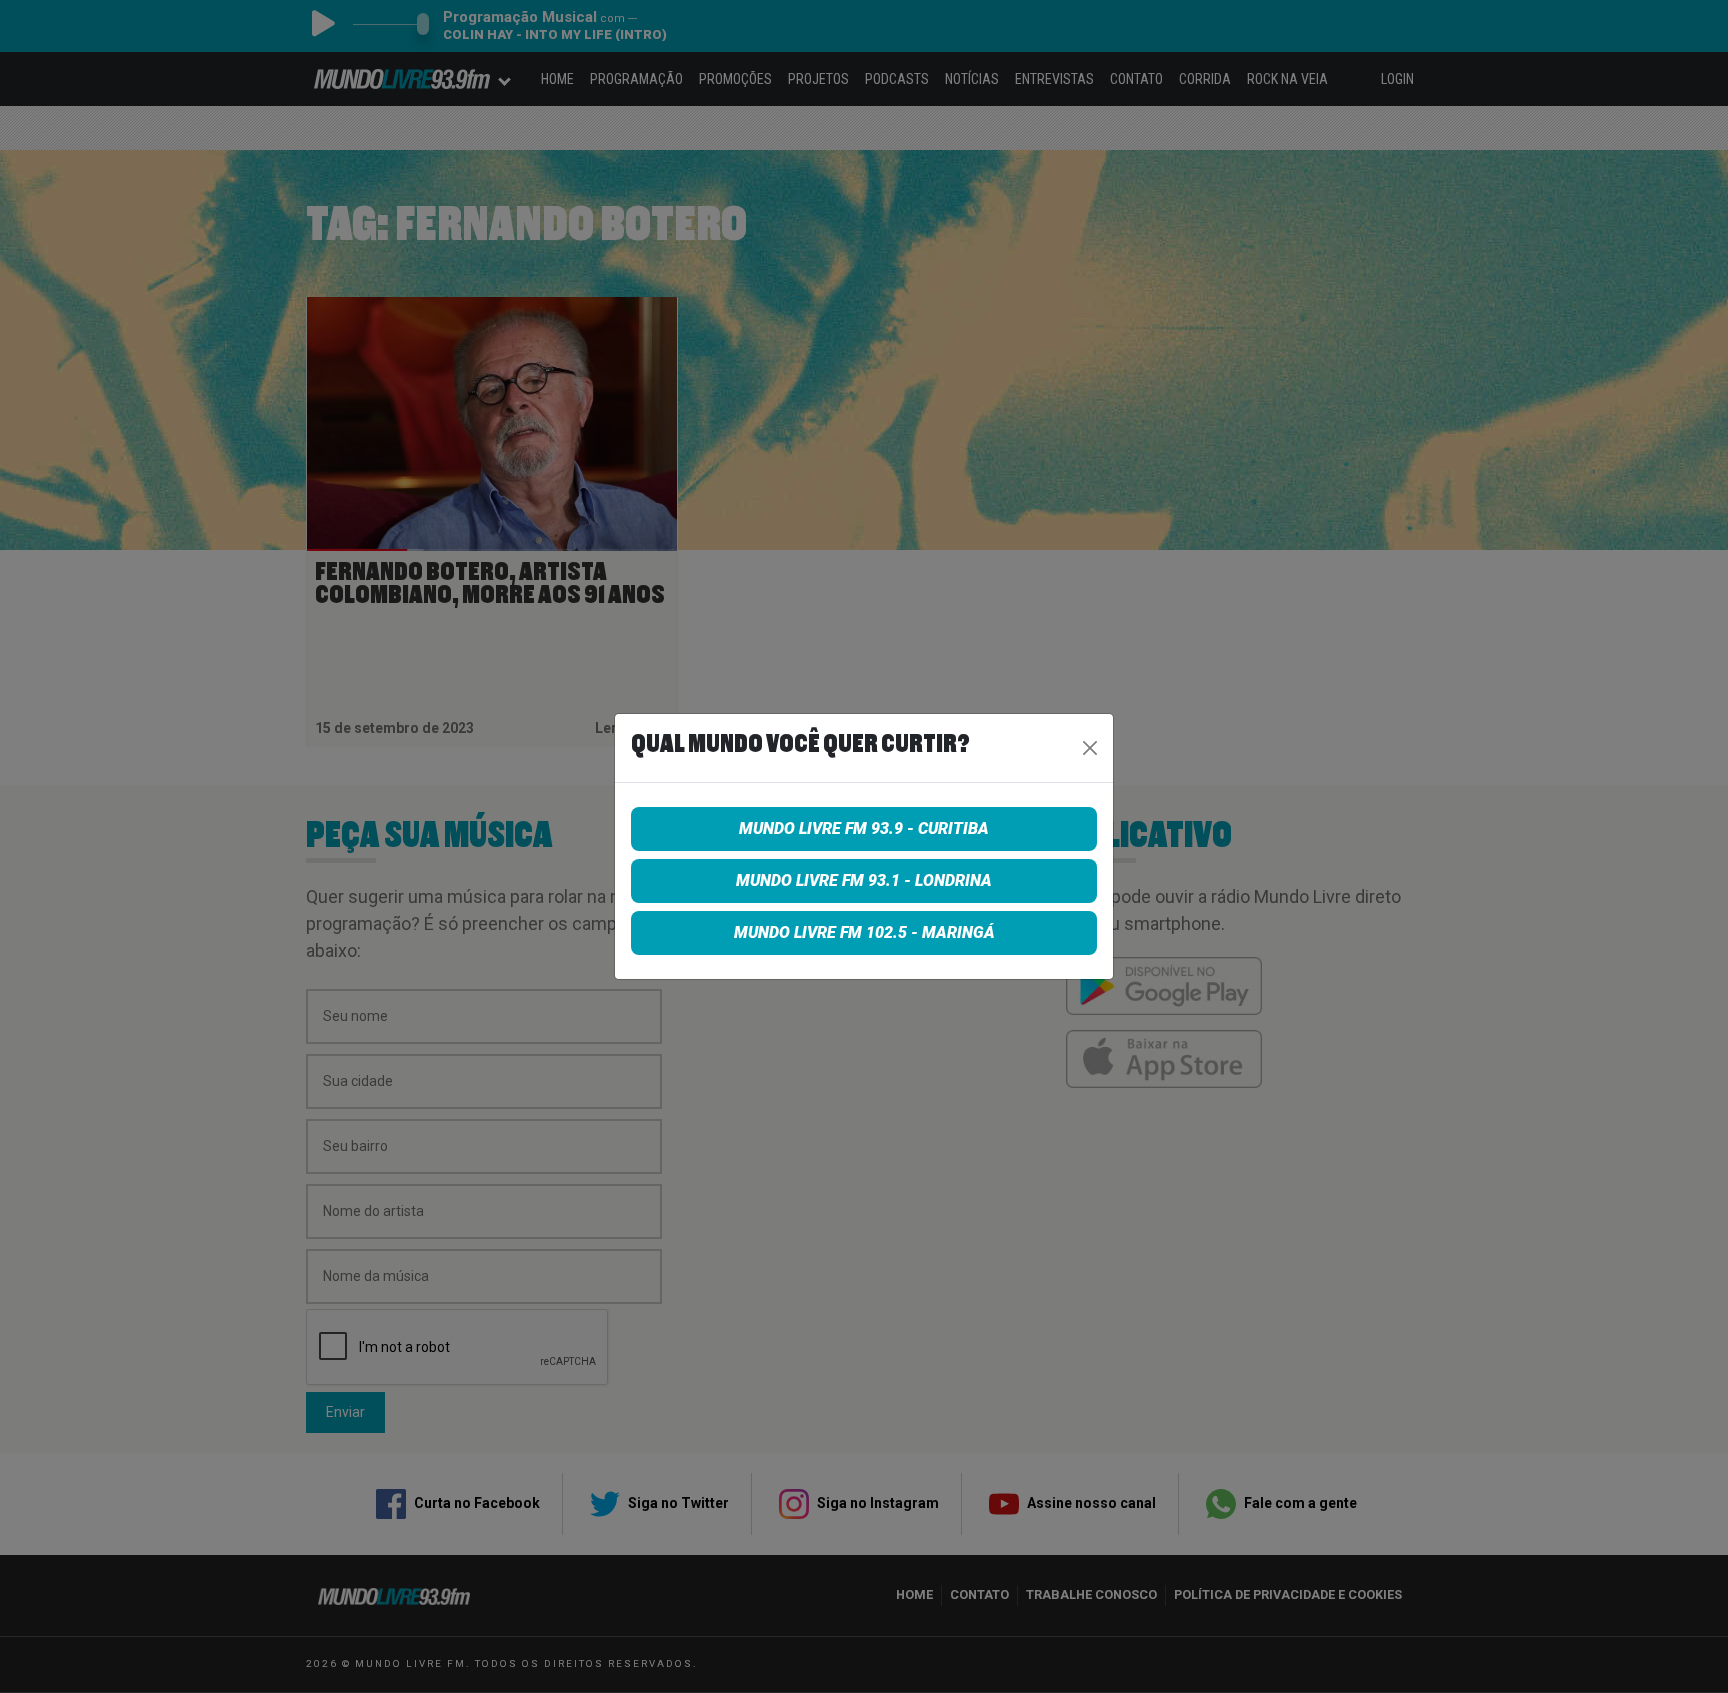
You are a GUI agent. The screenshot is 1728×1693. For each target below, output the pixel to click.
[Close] (1090, 748)
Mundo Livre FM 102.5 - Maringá (864, 932)
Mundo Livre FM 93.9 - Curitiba (864, 828)
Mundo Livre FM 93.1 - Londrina (864, 880)
